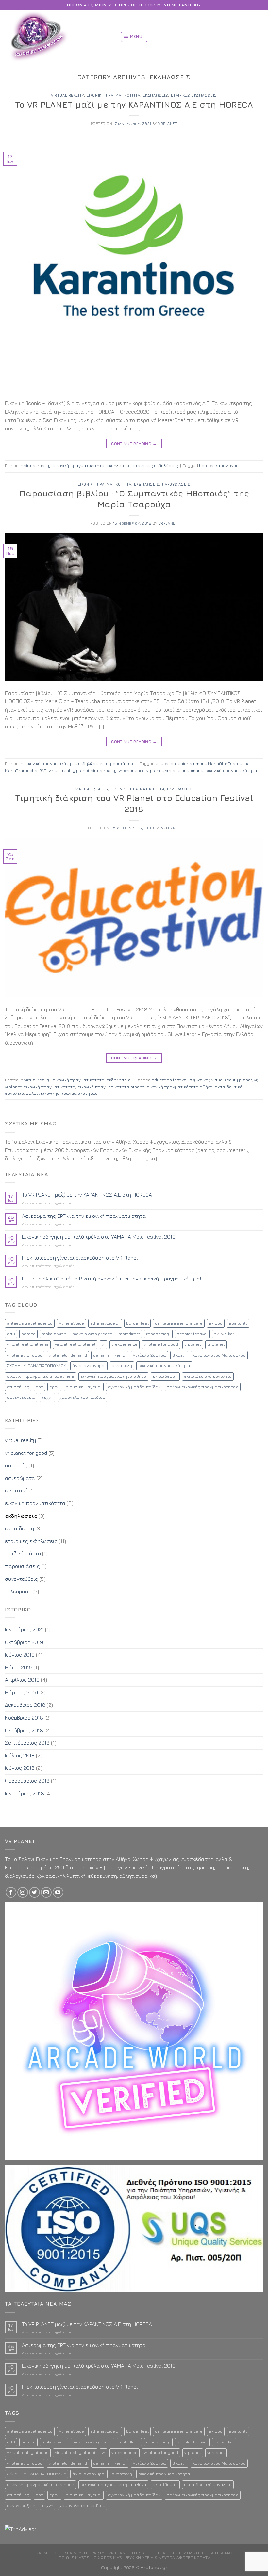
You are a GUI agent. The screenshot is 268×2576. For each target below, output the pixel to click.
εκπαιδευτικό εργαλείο (208, 1376)
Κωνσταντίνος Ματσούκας (219, 1355)
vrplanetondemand (184, 770)
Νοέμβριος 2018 (24, 1718)
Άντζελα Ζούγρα (149, 1355)
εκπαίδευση (165, 1376)
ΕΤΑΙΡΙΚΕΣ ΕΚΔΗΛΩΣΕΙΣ (181, 2553)
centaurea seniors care (179, 1323)
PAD (43, 770)
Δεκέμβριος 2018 (25, 1705)
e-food (216, 1323)
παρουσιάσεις (176, 484)
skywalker (200, 1080)
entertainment (192, 764)
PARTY (98, 2553)
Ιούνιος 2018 (20, 1768)
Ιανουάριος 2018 (25, 1793)
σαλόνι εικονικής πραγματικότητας (62, 1093)
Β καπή (179, 1355)
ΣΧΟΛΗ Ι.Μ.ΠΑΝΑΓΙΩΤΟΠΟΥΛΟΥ (36, 1366)
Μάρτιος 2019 (21, 1692)
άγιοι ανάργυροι (89, 1366)
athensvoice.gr (105, 1323)
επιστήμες (18, 1387)
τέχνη (47, 1397)
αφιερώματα (20, 1478)
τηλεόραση (18, 1591)
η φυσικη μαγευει (84, 1387)
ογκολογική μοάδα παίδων (134, 1387)
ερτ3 (54, 1387)
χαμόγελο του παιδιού (82, 1397)
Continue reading (134, 443)
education (166, 764)
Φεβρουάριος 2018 (27, 1781)
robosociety (158, 1334)
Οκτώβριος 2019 (24, 1642)
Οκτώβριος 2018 (24, 1730)
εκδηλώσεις (156, 95)
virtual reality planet (69, 770)
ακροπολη (122, 1366)
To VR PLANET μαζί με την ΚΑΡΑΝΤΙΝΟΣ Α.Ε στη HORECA (134, 105)
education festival (170, 1080)
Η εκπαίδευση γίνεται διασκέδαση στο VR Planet (80, 1258)
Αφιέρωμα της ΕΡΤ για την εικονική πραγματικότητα (84, 1216)
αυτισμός (16, 1465)
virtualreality (104, 770)
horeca (206, 466)
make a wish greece (92, 1334)
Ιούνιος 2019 (20, 1655)
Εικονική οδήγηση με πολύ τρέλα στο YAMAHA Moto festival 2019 (99, 1237)
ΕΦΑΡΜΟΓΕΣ (45, 2553)
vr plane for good (161, 1344)
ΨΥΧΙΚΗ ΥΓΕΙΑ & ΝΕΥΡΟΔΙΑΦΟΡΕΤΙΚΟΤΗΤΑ (168, 2558)
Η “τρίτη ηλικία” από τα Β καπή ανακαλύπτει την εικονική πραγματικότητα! (111, 1279)
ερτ (39, 1387)
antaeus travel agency (30, 1323)
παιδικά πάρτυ (23, 1553)
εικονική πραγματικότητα (113, 95)
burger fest (137, 1323)
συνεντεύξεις (21, 1397)
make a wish (54, 1334)
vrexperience (132, 770)
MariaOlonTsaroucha (229, 764)
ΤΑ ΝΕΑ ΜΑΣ (221, 2553)
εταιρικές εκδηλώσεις (194, 95)
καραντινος (227, 466)
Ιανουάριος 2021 (24, 1629)
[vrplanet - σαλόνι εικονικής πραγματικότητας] (54, 37)
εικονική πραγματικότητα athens (111, 1087)
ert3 (11, 1334)
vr (256, 1080)
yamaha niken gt (110, 1355)
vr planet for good (25, 1355)
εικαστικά (17, 1490)
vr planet (216, 1344)
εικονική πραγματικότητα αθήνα (180, 1087)
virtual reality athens (28, 1344)
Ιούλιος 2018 (20, 1755)
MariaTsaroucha (21, 770)
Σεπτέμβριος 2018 (27, 1743)
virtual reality (67, 95)
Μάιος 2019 (19, 1667)
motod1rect (129, 1334)
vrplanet (168, 124)
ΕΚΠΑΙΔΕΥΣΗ (74, 2553)
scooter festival (192, 1334)
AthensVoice (71, 1323)
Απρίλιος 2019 (22, 1680)
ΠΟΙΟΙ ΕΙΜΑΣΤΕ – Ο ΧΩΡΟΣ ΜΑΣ (90, 2558)
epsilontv (238, 1323)
